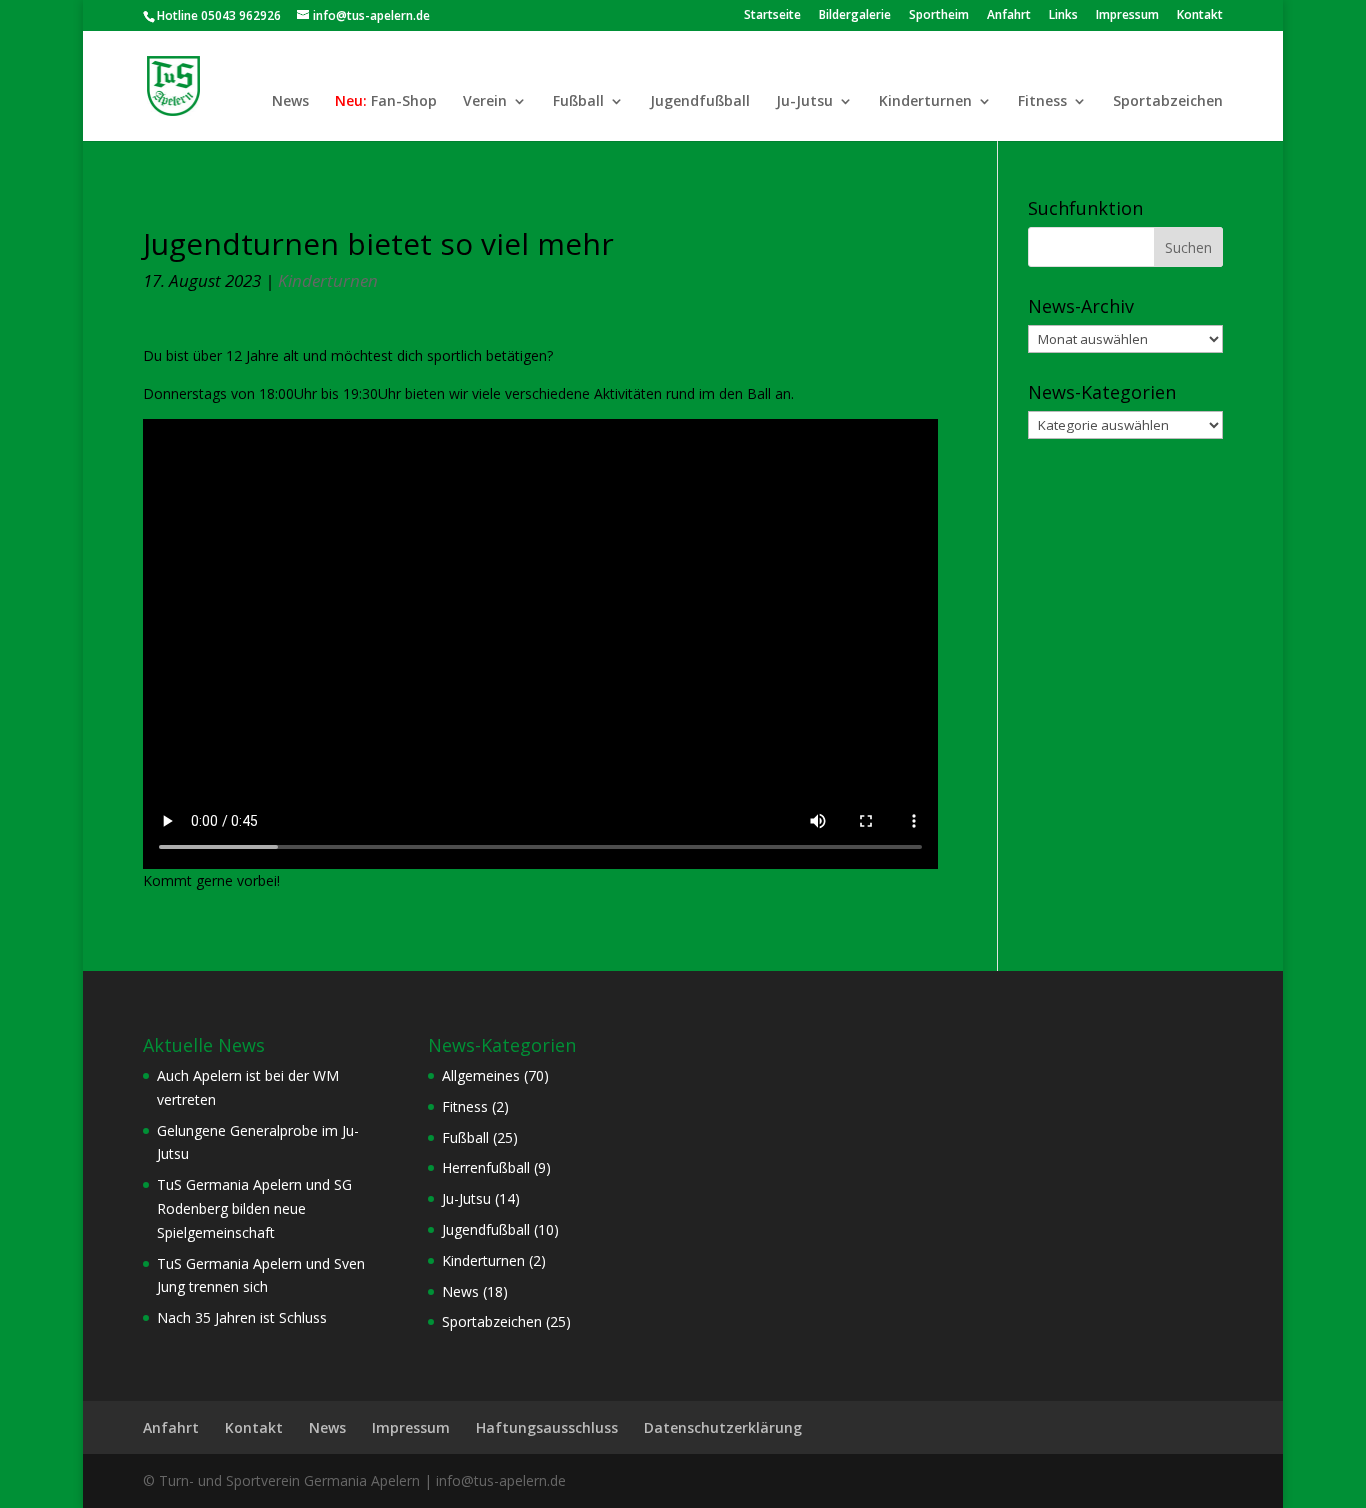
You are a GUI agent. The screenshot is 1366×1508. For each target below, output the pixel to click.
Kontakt (1200, 16)
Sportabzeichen (1168, 102)
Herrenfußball (486, 1167)
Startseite (772, 16)
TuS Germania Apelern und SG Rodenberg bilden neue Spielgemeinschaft (254, 1208)
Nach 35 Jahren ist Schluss (242, 1317)
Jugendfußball (700, 102)
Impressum (1127, 16)
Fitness (1042, 102)
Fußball (578, 102)
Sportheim (939, 16)
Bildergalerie (855, 16)
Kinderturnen (925, 102)
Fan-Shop (404, 102)
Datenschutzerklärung (723, 1427)
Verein (485, 102)
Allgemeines (481, 1075)
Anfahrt (1009, 16)
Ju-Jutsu (804, 102)
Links (1063, 16)
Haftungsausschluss (547, 1427)
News (290, 102)
